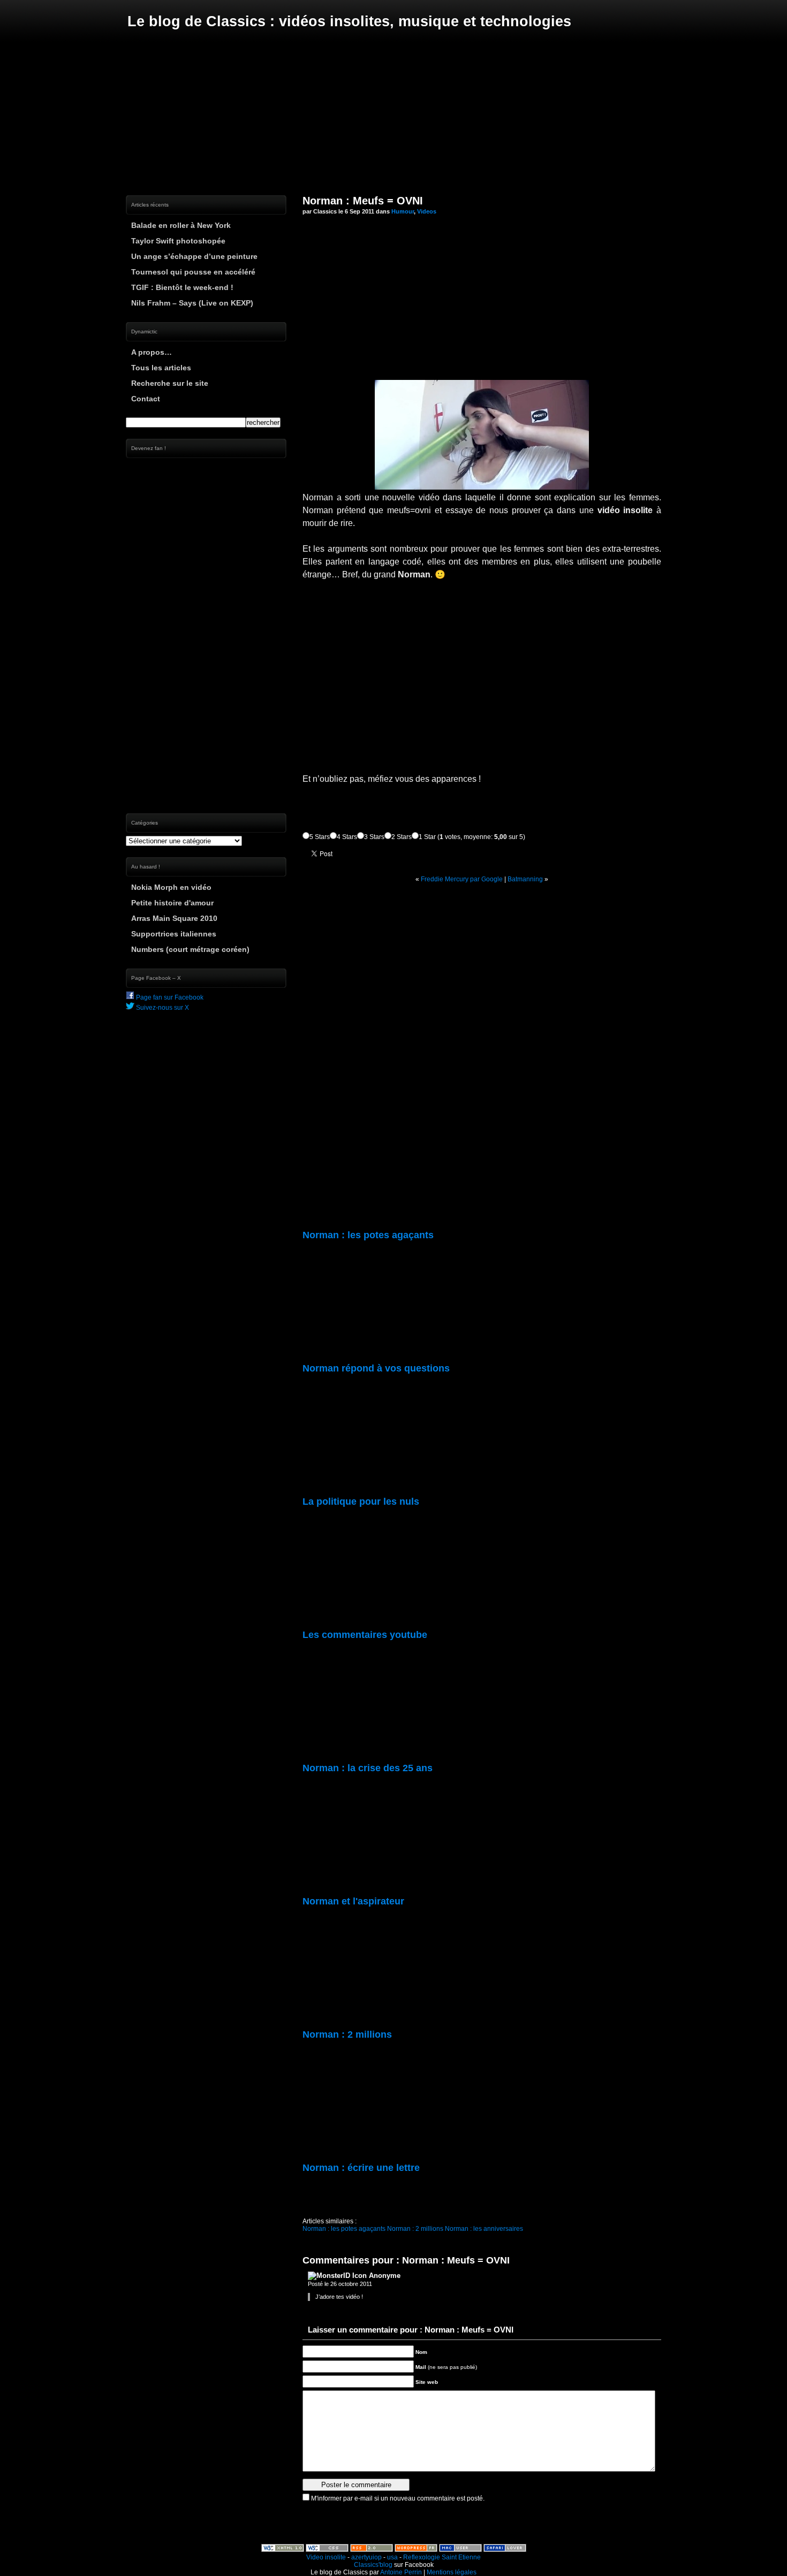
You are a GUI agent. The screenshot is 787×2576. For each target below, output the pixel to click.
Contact (146, 399)
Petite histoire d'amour (172, 903)
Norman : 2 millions (415, 2229)
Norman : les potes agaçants (344, 2229)
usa (392, 2557)
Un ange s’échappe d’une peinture (194, 256)
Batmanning (525, 879)
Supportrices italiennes (174, 934)
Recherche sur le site (170, 383)
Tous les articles (161, 368)
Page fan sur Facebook (169, 997)
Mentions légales (452, 2572)
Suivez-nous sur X (162, 1008)
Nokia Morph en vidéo (171, 887)
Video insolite (326, 2557)
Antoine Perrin (401, 2572)
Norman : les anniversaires (484, 2229)
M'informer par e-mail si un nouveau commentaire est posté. (398, 2498)
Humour (403, 211)
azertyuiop (366, 2557)
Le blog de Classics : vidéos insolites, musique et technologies (349, 21)
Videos (427, 211)
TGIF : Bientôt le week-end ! (182, 287)
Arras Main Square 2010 (174, 918)
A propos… (152, 352)
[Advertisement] (393, 112)
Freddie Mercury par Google (462, 879)
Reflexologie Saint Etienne (442, 2557)
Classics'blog (373, 2565)
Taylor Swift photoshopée (178, 241)
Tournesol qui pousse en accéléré (193, 272)
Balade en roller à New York (181, 225)
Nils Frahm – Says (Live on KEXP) (192, 303)
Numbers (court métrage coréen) (190, 949)
